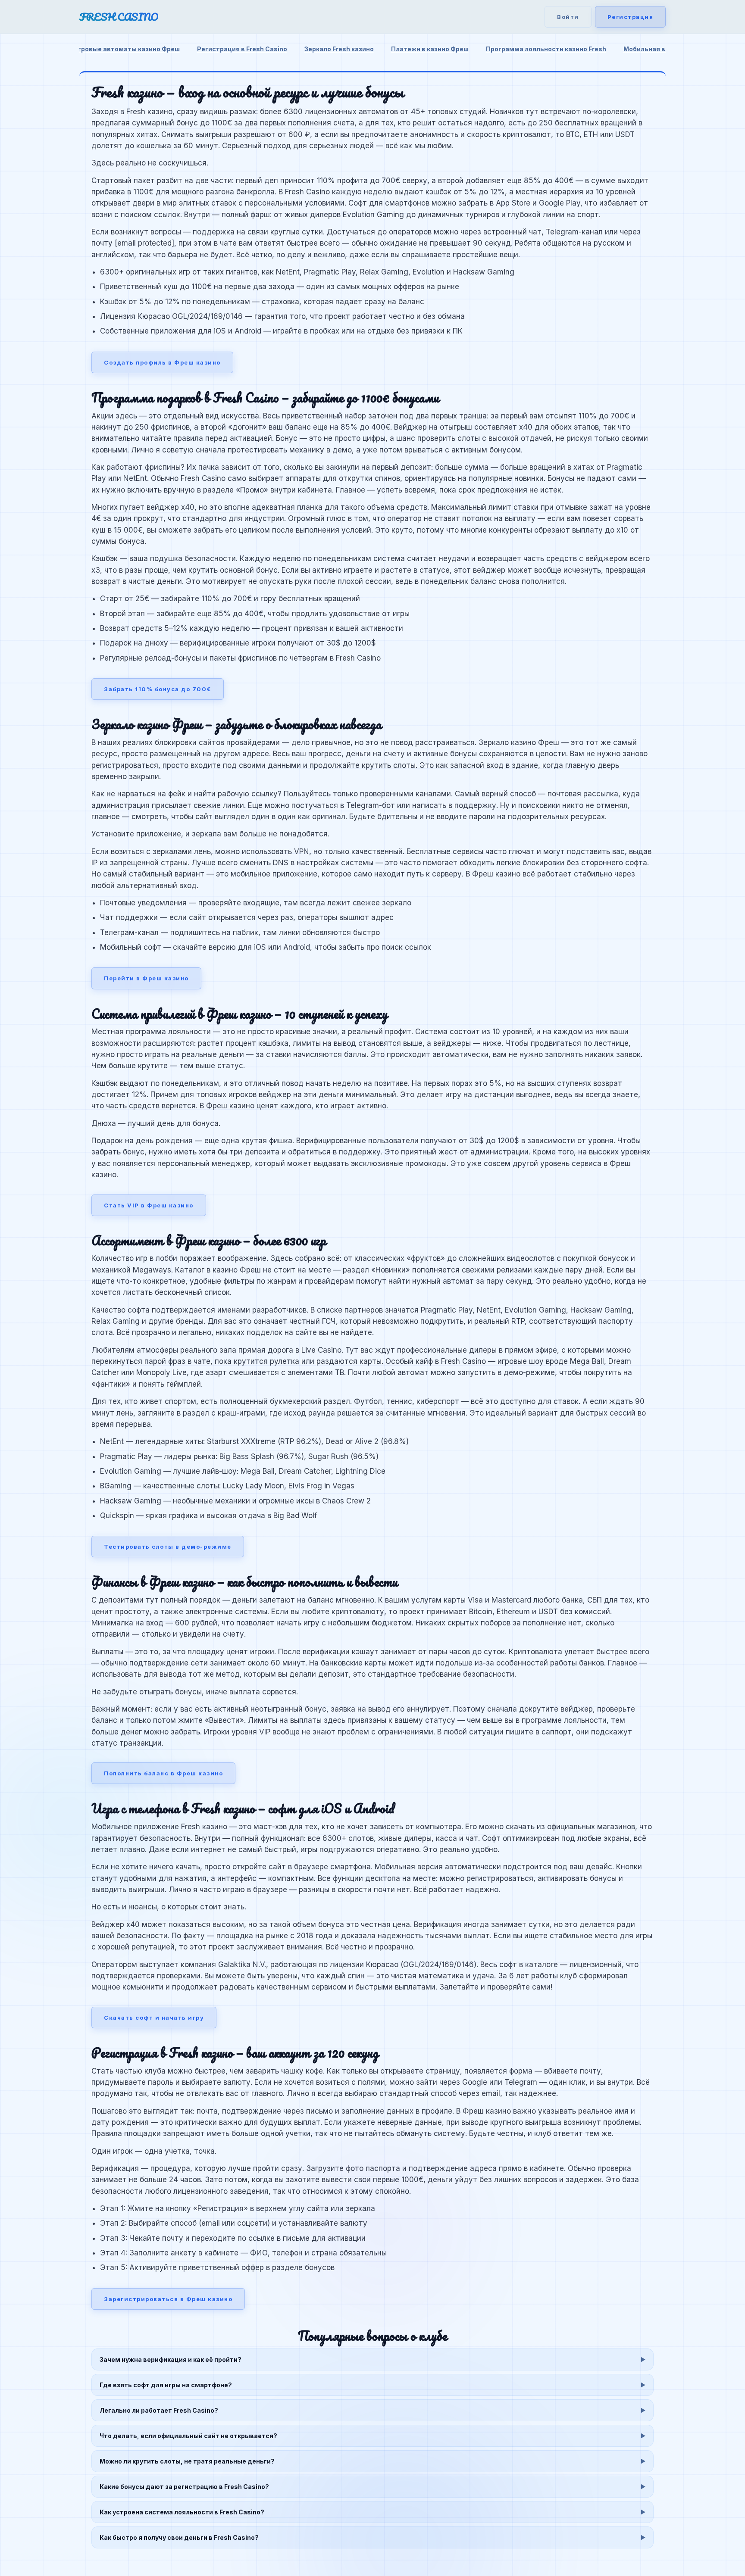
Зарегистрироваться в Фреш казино (168, 2299)
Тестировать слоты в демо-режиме (168, 1547)
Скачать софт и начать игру (154, 2018)
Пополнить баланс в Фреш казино (163, 1773)
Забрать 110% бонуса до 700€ (158, 689)
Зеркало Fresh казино (339, 49)
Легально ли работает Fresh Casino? (159, 2410)
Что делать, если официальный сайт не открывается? (188, 2436)
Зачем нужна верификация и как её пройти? (171, 2359)
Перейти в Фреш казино (146, 978)
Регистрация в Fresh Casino (242, 49)
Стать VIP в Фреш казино (149, 1205)
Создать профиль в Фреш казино (162, 362)
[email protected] (144, 243)
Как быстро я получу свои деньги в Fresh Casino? (179, 2537)
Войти (568, 17)
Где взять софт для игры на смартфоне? (166, 2385)
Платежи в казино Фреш (430, 49)
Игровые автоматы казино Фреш (127, 49)
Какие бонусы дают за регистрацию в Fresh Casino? (184, 2487)
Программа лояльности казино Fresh (546, 49)
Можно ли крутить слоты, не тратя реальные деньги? (187, 2461)
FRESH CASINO (119, 17)
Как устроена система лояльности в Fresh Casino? (182, 2512)
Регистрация (631, 17)
